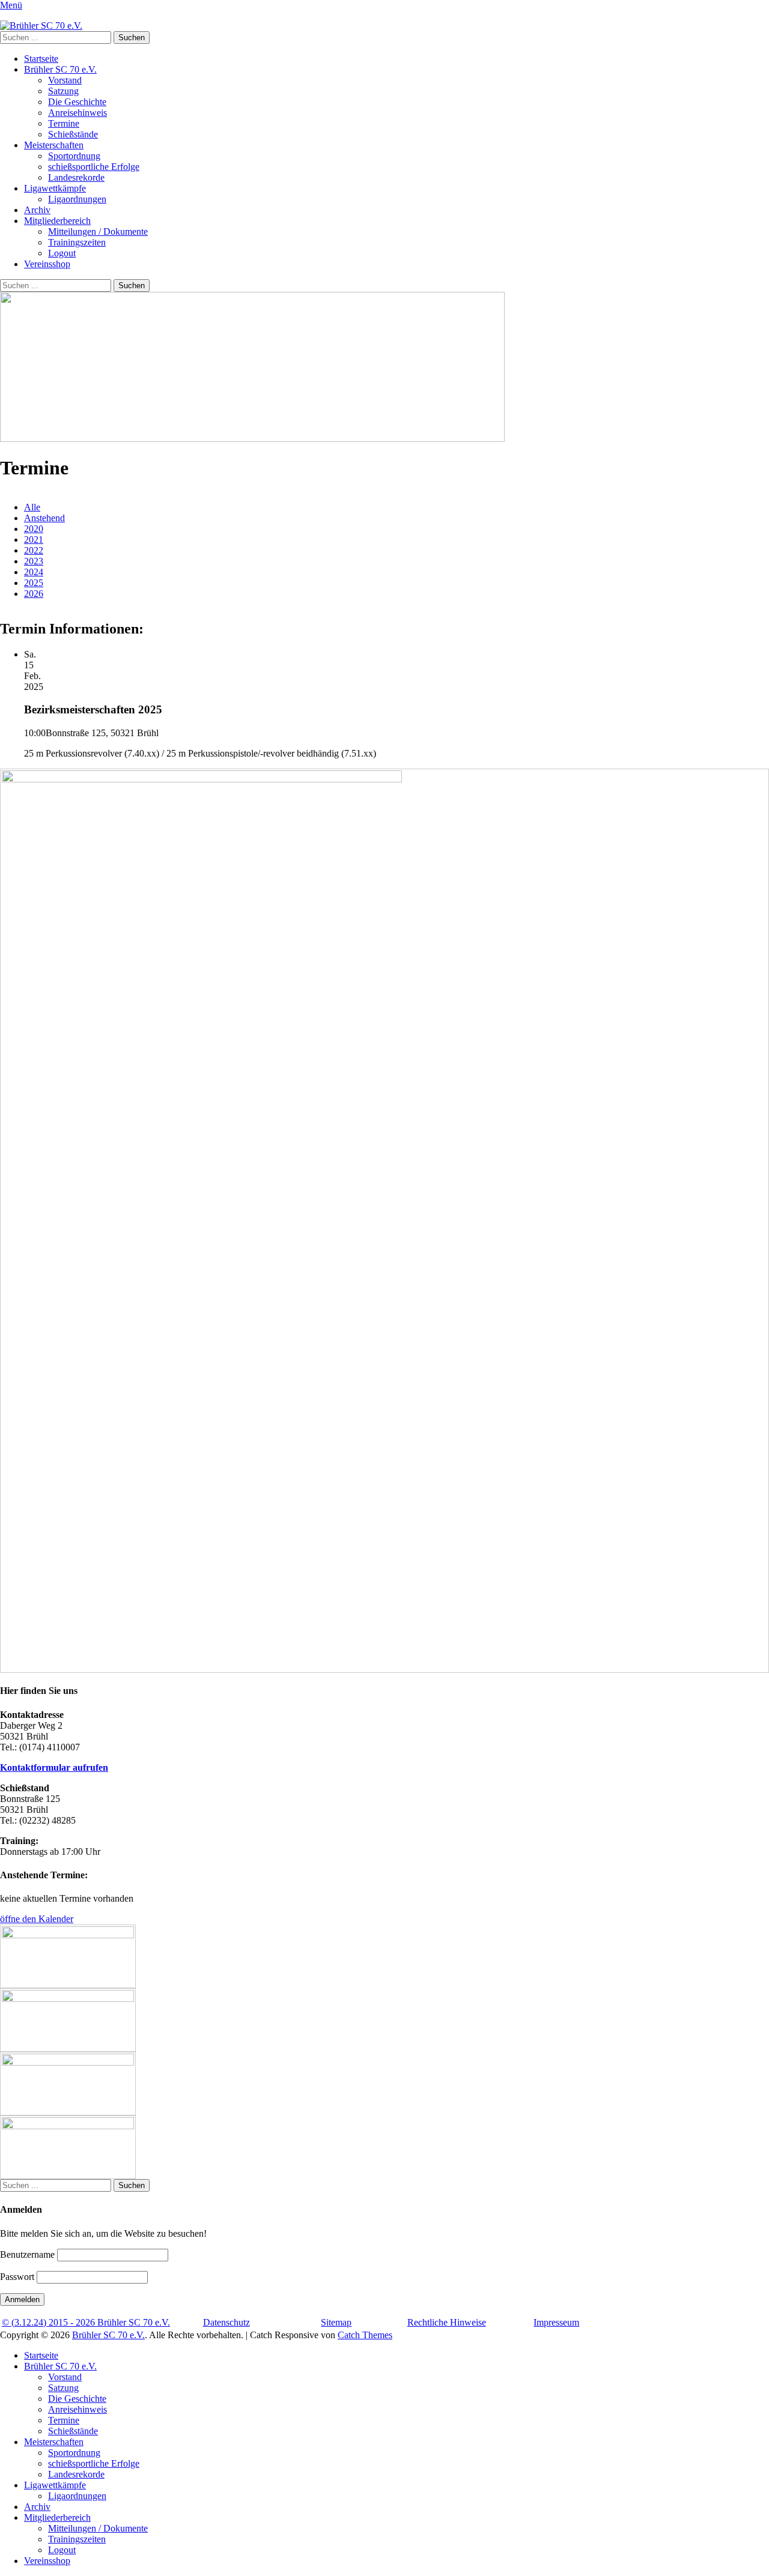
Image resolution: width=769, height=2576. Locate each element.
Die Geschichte (77, 102)
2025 (34, 583)
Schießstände (73, 134)
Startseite (41, 59)
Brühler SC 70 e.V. (60, 69)
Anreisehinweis (78, 113)
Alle (32, 507)
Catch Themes (365, 2335)
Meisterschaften (54, 145)
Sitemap (336, 2322)
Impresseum (556, 2322)
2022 (34, 550)
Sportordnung (74, 156)
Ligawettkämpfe (55, 188)
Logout (62, 253)
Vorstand (65, 80)
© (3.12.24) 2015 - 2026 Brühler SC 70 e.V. (86, 2322)
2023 (34, 561)
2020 (34, 529)
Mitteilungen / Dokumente (98, 231)
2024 (34, 572)
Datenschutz (226, 2322)
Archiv (37, 210)
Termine (64, 123)
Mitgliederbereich (57, 221)
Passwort (17, 2277)
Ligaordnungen (77, 199)
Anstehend (44, 518)
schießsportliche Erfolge (94, 167)
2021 (34, 540)
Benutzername (27, 2254)
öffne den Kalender (37, 1919)
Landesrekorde (76, 177)
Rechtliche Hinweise (447, 2322)
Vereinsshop (47, 264)
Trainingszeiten (77, 242)
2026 (34, 594)
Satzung (63, 91)
